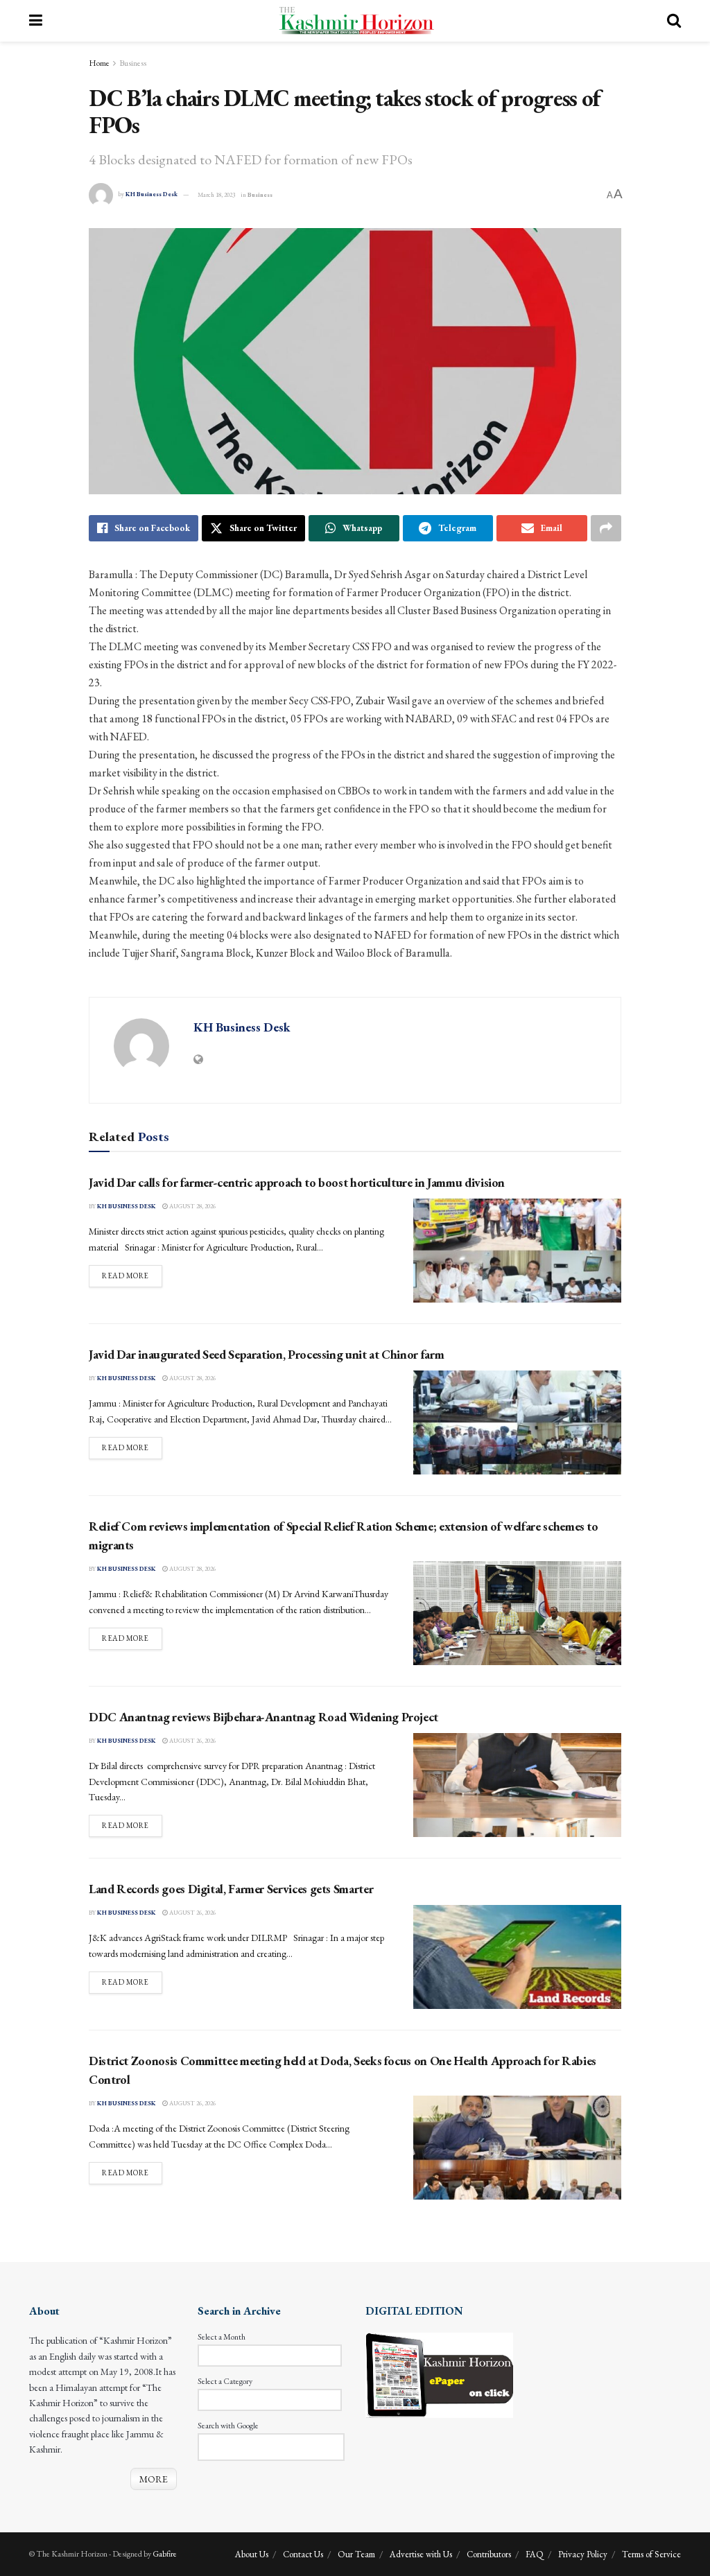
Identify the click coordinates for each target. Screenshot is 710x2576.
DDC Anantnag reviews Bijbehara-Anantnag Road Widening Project (263, 1717)
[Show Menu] (36, 21)
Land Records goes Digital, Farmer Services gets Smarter (231, 1889)
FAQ (535, 2554)
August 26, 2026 (192, 1741)
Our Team (356, 2554)
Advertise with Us (421, 2554)
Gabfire (165, 2554)
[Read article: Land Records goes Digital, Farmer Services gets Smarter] (517, 1957)
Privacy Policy (583, 2554)
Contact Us (303, 2554)
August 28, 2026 (192, 1206)
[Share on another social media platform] (606, 528)
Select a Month (222, 2337)
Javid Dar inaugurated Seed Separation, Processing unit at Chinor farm (266, 1354)
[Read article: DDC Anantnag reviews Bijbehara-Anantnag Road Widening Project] (517, 1785)
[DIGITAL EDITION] (439, 2374)
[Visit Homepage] (355, 21)
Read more (132, 1275)
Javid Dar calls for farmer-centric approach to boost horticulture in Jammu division (297, 1182)
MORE (154, 2479)
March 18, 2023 (216, 195)
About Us (252, 2554)
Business (133, 63)
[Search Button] (674, 21)
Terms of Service (651, 2554)
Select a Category (225, 2381)
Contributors (489, 2554)
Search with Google (228, 2426)
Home (99, 63)
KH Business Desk (151, 195)
